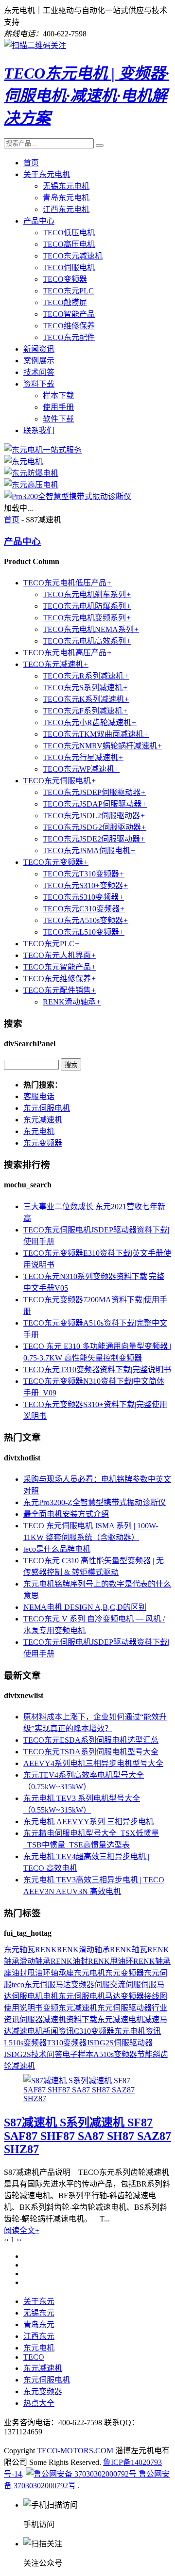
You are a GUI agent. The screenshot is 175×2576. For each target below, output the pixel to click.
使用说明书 (23, 2008)
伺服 (102, 1985)
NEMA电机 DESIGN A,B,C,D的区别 (85, 1607)
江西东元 (39, 2336)
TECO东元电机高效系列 (87, 641)
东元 (12, 1950)
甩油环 (39, 1973)
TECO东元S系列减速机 (85, 688)
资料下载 (39, 384)
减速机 (54, 2019)
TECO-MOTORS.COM (75, 2451)
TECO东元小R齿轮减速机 (90, 722)
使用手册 (58, 407)
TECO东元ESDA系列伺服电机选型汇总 (91, 1740)
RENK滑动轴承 (72, 1002)
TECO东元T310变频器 (84, 874)
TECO (34, 2357)
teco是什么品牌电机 (57, 1549)
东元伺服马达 (48, 1985)
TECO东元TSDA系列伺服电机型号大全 (91, 1752)
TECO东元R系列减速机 (86, 676)
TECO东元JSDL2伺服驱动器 (94, 816)
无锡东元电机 (66, 186)
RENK (46, 1950)
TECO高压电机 (69, 244)
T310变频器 (67, 2043)
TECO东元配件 (69, 337)
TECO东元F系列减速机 (85, 711)
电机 (51, 1996)
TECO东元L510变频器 (84, 932)
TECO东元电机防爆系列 (87, 606)
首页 (31, 163)
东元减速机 (43, 1120)
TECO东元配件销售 (60, 990)
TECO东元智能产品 (60, 967)
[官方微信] (35, 45)
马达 (113, 1996)
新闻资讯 (39, 349)
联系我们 (39, 430)
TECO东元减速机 (73, 256)
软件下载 (58, 419)
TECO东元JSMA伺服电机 (89, 851)
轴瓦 (27, 1950)
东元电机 (39, 1131)
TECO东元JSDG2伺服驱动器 (95, 827)
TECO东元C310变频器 (84, 909)
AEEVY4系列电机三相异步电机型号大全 (93, 1763)
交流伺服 (125, 1985)
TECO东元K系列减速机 (86, 699)
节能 (145, 2054)
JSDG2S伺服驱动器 (120, 2043)
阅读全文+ (22, 2230)
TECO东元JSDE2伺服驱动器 (94, 839)
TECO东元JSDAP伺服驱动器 (95, 804)
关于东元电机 (47, 174)
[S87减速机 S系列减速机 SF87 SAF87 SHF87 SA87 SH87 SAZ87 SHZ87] (87, 2098)
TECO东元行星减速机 (83, 757)
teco (18, 1985)
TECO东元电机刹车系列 (87, 594)
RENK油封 (69, 1961)
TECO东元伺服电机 (60, 781)
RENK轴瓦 (129, 1950)
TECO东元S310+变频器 (86, 885)
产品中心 (39, 221)
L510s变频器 (25, 2043)
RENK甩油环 (111, 1961)
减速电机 (27, 2031)
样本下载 (58, 396)
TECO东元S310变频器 (83, 897)
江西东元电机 (66, 209)
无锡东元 (39, 2313)
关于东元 (39, 2301)
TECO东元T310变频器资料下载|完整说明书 (97, 1369)
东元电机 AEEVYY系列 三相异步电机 (88, 1822)
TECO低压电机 (69, 233)
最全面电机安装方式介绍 (66, 1514)
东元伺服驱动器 (124, 2008)
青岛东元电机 (66, 198)
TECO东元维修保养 (60, 979)
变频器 (83, 1985)
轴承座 (62, 1973)
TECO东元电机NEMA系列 (91, 629)
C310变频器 (94, 2031)
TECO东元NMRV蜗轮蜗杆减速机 (103, 746)
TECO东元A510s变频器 (86, 920)
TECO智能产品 (69, 314)
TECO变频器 (65, 279)
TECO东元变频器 (56, 862)
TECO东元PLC (68, 291)
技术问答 (39, 372)
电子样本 (78, 2054)
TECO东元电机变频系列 (87, 618)
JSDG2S (17, 2054)
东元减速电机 (121, 2019)
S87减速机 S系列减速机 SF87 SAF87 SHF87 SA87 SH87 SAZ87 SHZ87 (87, 2136)
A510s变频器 (115, 2054)
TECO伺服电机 (69, 267)
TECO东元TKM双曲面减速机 (96, 734)
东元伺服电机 (47, 1108)
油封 (19, 1973)
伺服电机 (27, 1996)
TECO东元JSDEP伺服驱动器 (94, 792)
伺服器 (31, 2019)
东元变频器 (43, 1143)
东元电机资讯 (138, 2031)
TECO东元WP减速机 (81, 769)
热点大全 (39, 2403)
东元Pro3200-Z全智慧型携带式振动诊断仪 (95, 1502)
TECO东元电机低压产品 (68, 583)
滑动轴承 (35, 1961)
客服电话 (39, 1096)
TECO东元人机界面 (60, 955)
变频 (51, 2008)
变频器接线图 (144, 1996)
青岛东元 (39, 2325)
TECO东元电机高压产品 (68, 653)
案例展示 (39, 361)
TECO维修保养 (69, 326)
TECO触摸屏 (65, 302)
